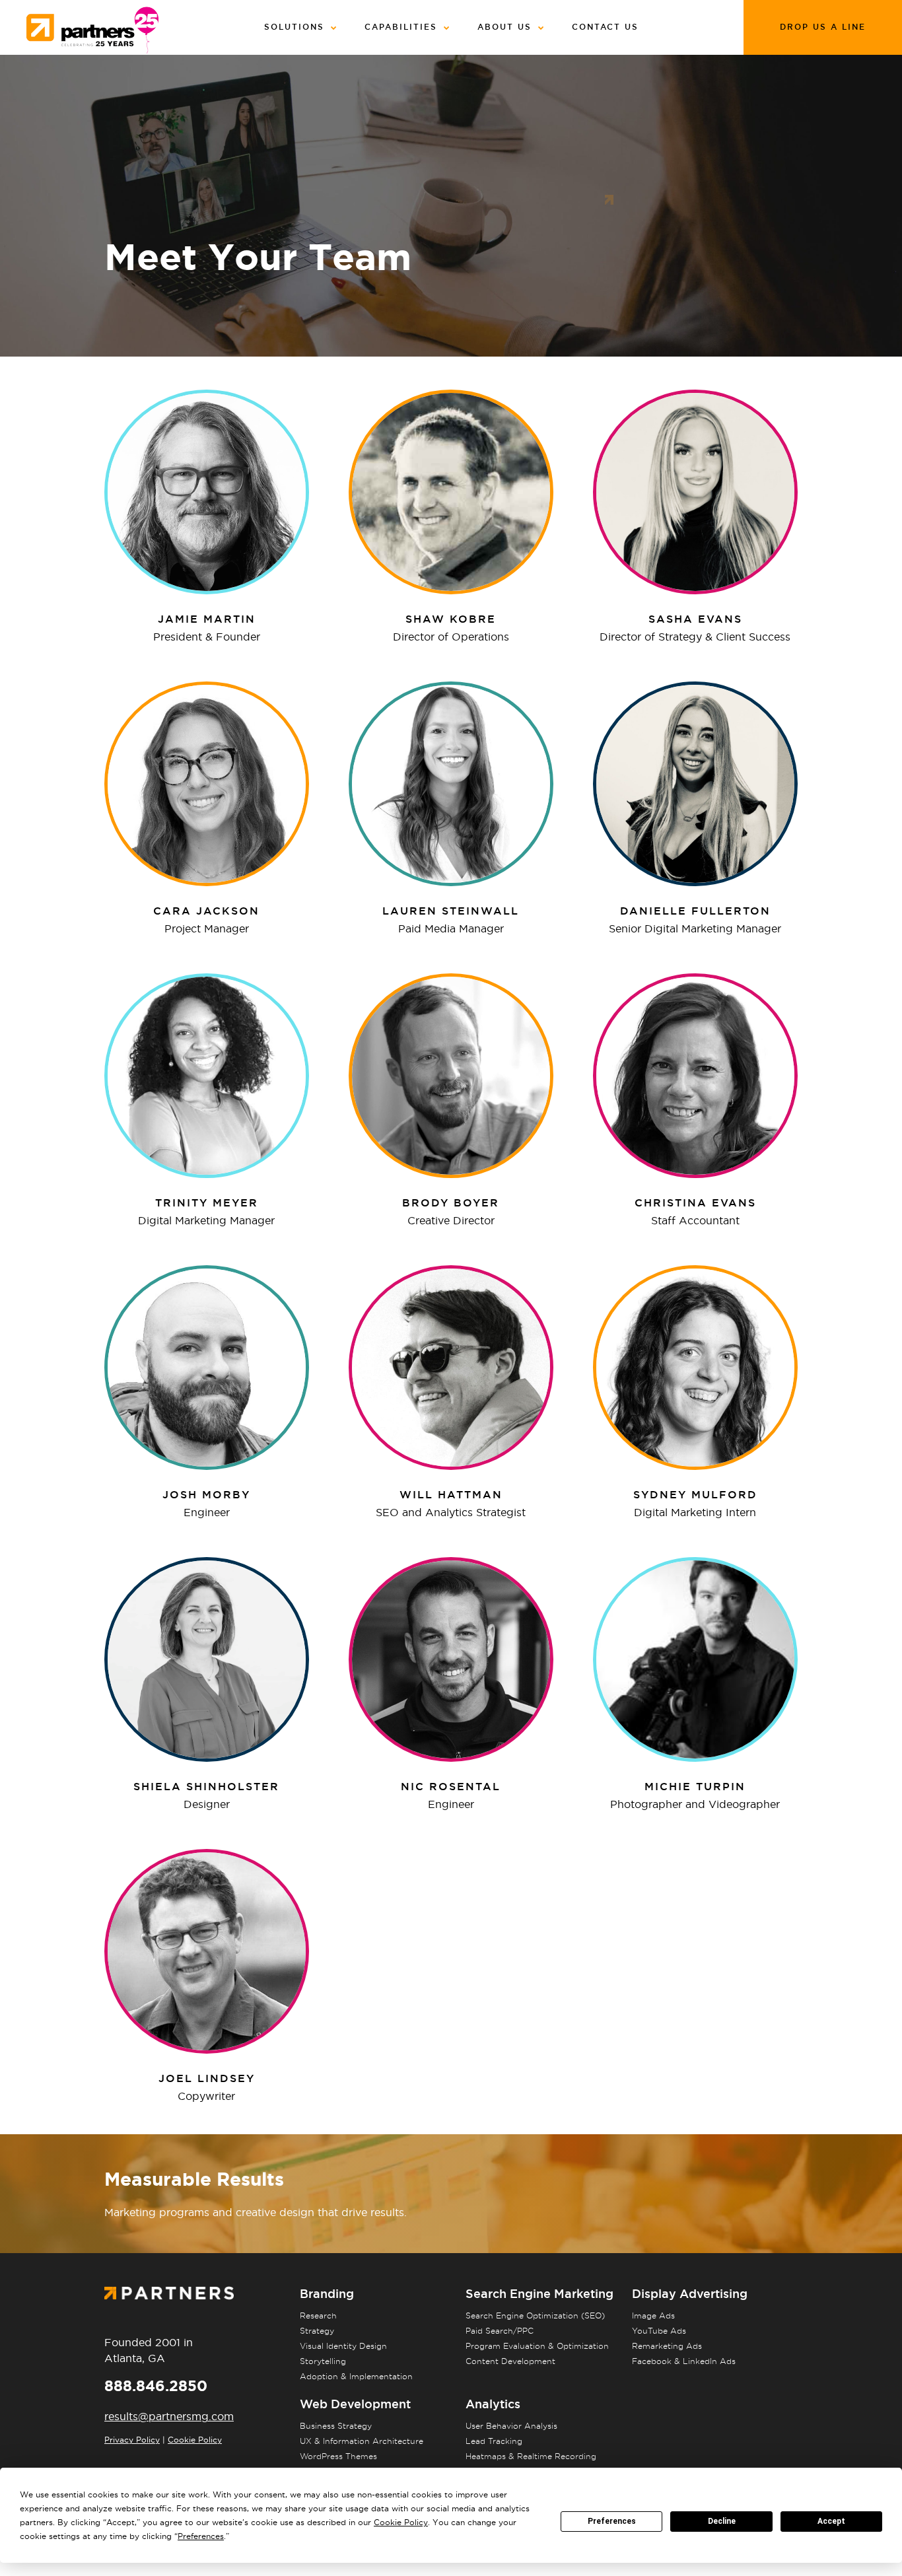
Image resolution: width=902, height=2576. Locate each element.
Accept (831, 2521)
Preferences (612, 2521)
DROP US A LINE (823, 27)
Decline (722, 2521)
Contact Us (605, 27)
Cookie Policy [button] (401, 2522)
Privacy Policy (132, 2440)
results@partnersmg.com (169, 2416)
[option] (451, 492)
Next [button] (207, 492)
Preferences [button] (201, 2536)
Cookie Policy (195, 2440)
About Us (504, 27)
